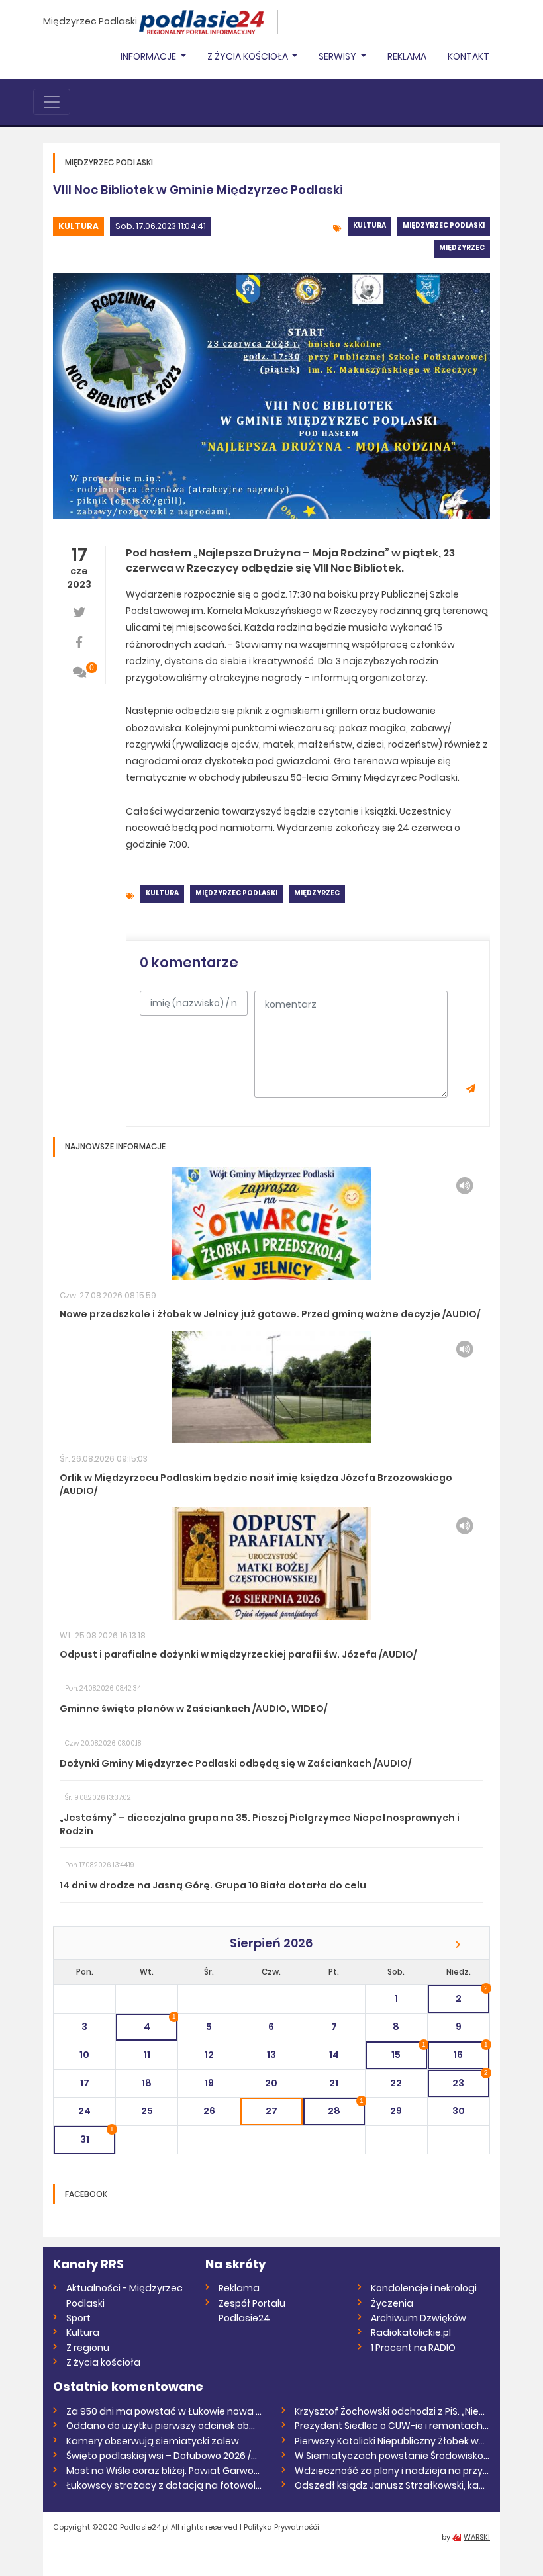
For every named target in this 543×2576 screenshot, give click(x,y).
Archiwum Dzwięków (419, 2318)
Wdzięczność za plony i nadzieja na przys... (392, 2471)
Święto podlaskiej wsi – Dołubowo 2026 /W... (164, 2456)
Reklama (407, 56)
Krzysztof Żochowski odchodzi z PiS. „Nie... (390, 2411)
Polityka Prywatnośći (281, 2527)
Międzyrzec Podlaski (90, 21)
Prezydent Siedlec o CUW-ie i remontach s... (392, 2426)
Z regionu (88, 2348)
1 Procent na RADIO (413, 2348)
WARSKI (477, 2537)
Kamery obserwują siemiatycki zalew (153, 2441)
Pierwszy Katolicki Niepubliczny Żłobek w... (390, 2441)
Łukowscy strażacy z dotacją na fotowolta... (164, 2485)
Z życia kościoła (103, 2362)
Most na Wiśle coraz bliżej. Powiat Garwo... (163, 2471)
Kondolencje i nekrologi (424, 2288)
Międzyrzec (462, 248)
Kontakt (469, 56)
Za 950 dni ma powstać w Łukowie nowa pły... (164, 2411)
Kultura (78, 226)
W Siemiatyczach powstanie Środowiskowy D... (392, 2456)
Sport (78, 2318)
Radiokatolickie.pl (411, 2332)
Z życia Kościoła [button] (249, 56)
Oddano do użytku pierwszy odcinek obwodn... (164, 2426)
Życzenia (392, 2303)
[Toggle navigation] (52, 102)
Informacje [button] (149, 56)
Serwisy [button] (338, 56)
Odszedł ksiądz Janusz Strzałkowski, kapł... (392, 2485)
